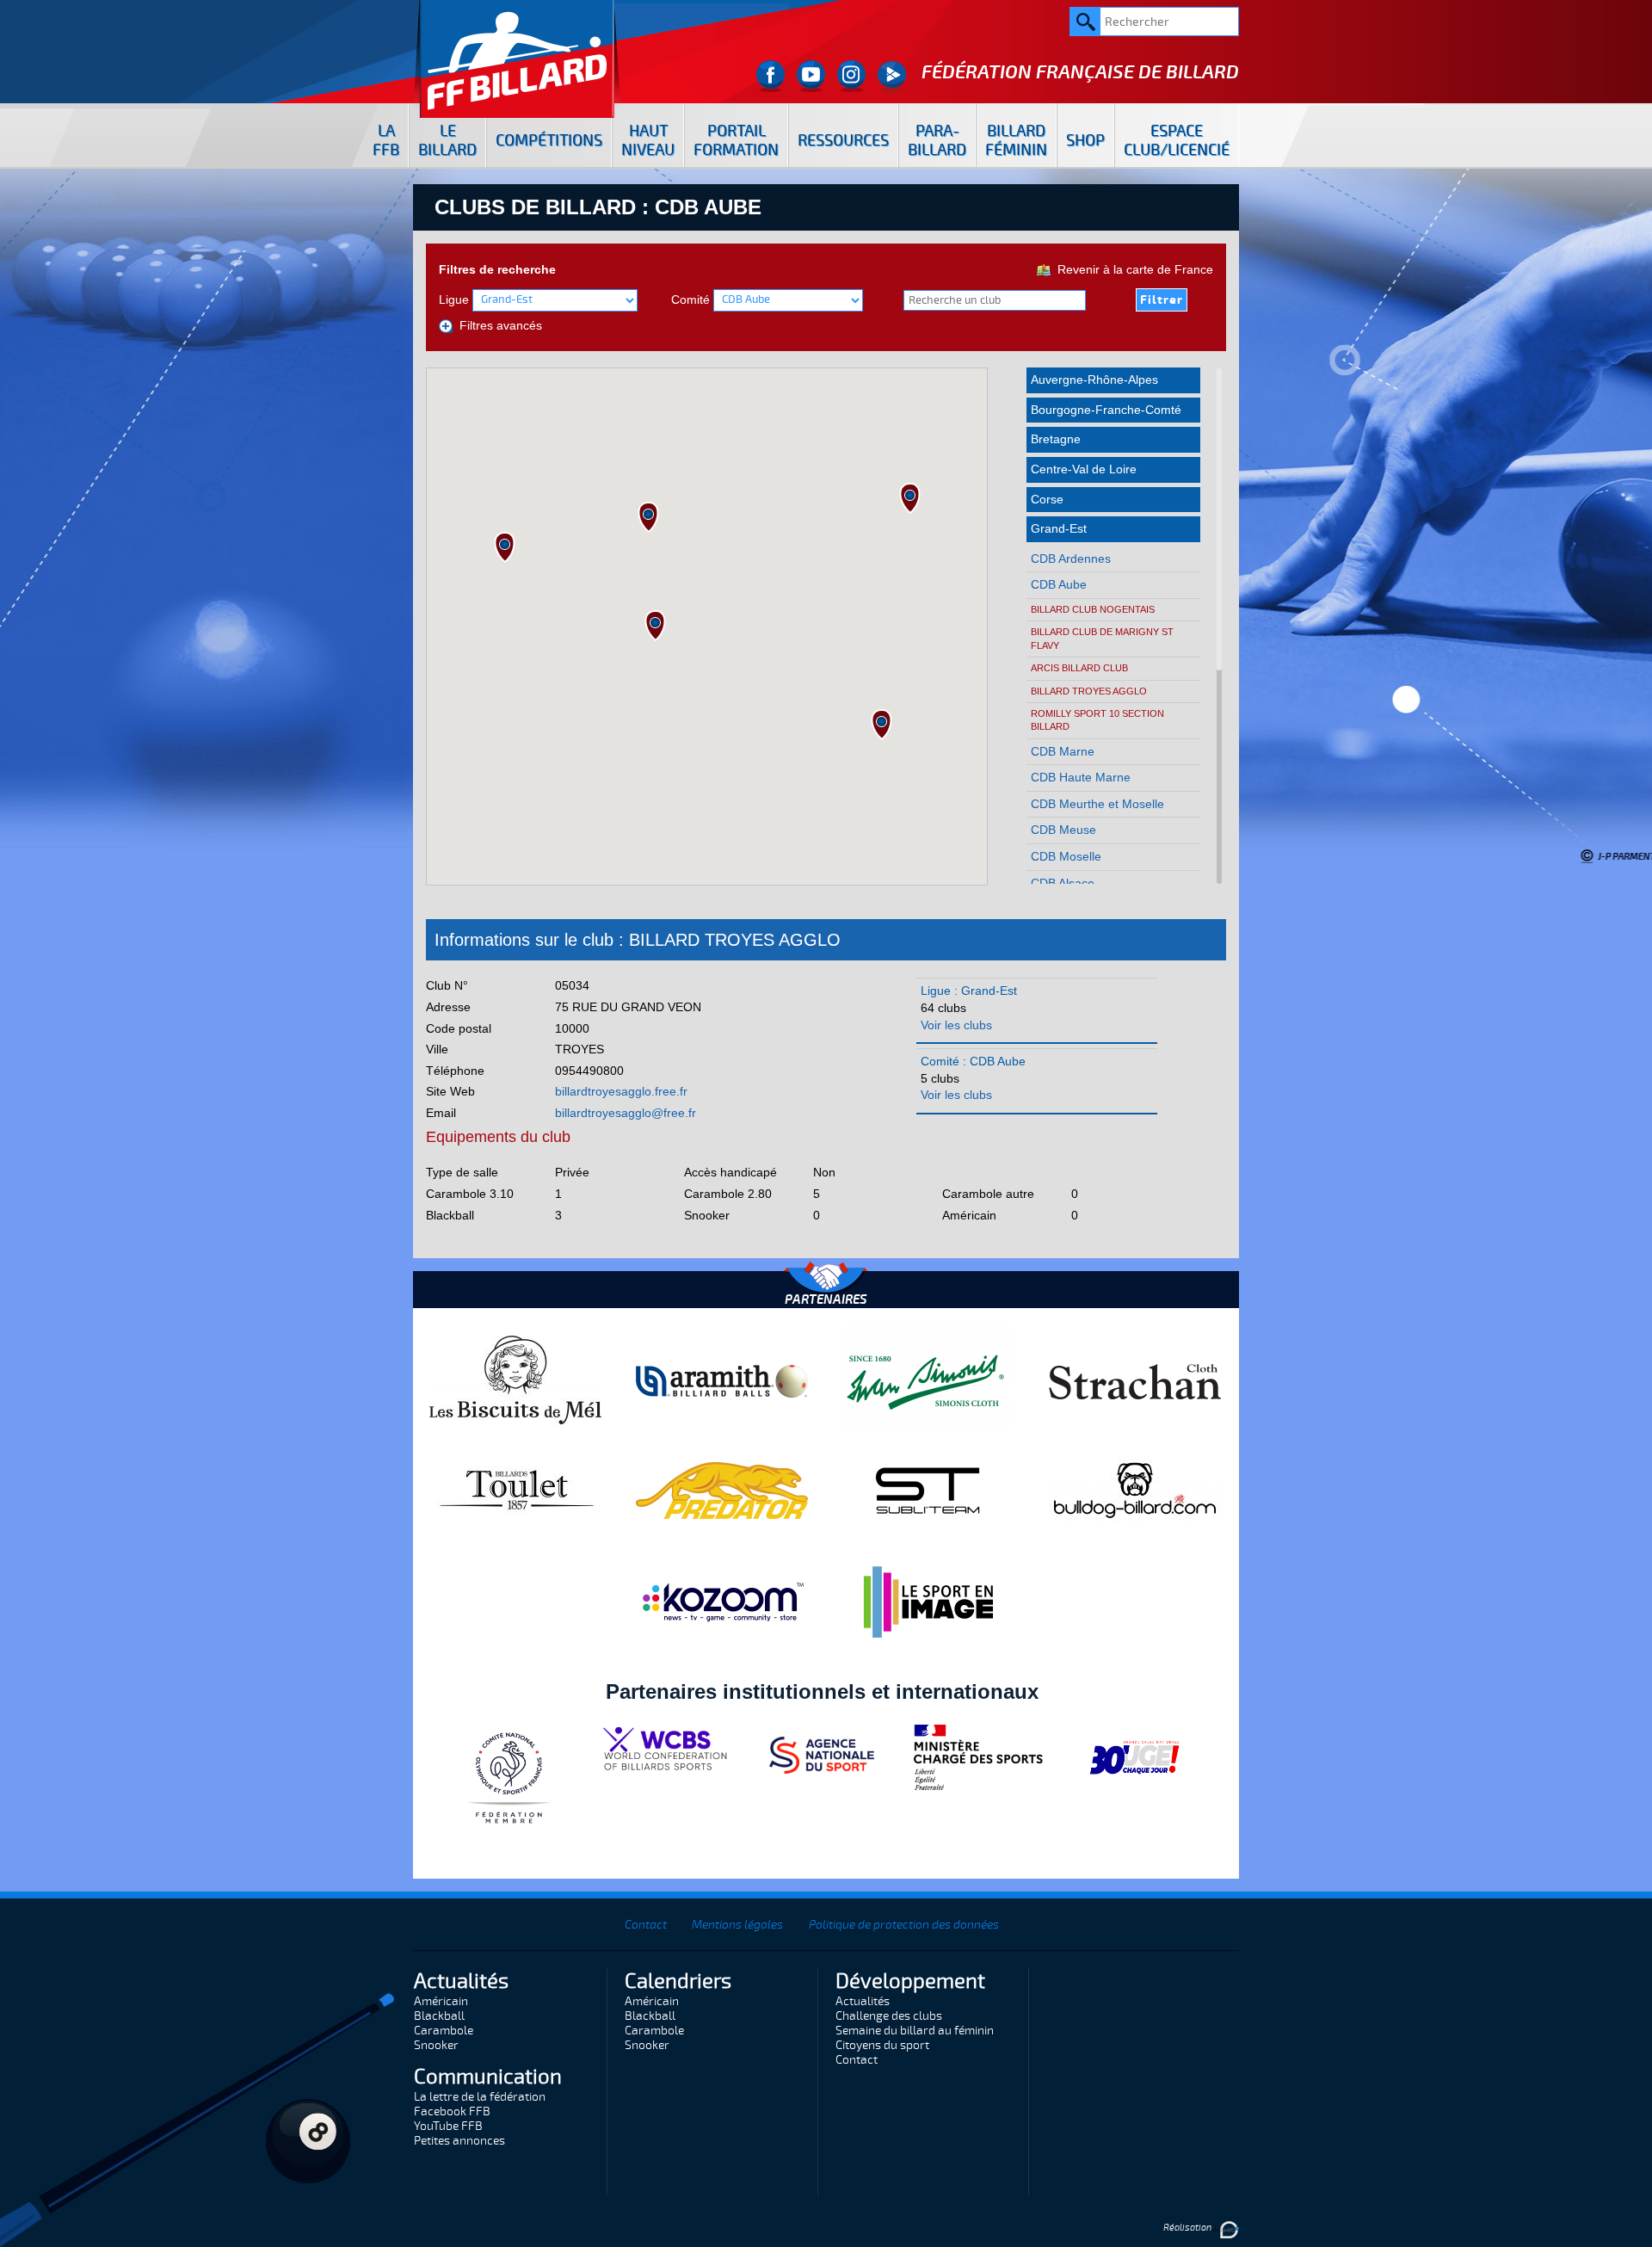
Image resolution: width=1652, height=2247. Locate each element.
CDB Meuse (1063, 830)
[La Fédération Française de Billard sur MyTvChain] (892, 76)
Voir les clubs (956, 1025)
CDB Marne (1063, 751)
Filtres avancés (497, 325)
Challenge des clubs (889, 2016)
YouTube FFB (448, 2126)
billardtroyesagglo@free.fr (626, 1113)
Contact (646, 1925)
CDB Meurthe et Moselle (1097, 804)
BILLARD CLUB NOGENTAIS (1093, 609)
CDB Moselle (1066, 856)
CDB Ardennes (1071, 559)
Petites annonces (459, 2141)
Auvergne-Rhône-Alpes (1094, 380)
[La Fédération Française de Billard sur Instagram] (851, 76)
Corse (1047, 499)
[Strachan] (1135, 1380)
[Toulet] (515, 1490)
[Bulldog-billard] (1135, 1490)
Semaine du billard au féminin (915, 2031)
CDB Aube (1059, 584)
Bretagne (1056, 439)
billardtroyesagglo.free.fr (621, 1091)
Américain (441, 2001)
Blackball (439, 2016)
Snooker (436, 2045)
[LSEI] (928, 1602)
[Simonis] (928, 1380)
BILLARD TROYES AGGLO (1089, 691)
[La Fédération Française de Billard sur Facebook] (771, 76)
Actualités (863, 2001)
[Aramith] (722, 1380)
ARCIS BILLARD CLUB (1079, 668)
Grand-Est (1059, 528)
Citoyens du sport (882, 2045)
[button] (505, 547)
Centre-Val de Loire (1084, 469)
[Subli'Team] (928, 1490)
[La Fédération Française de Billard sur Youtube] (811, 76)
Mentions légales (737, 1925)
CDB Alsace (1063, 883)
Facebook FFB (452, 2111)
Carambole (444, 2031)
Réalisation (1188, 2228)
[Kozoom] (722, 1602)
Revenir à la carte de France (1132, 269)
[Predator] (722, 1490)
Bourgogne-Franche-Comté (1106, 410)
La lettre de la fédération (480, 2097)
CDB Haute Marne (1081, 777)
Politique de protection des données (904, 1925)
